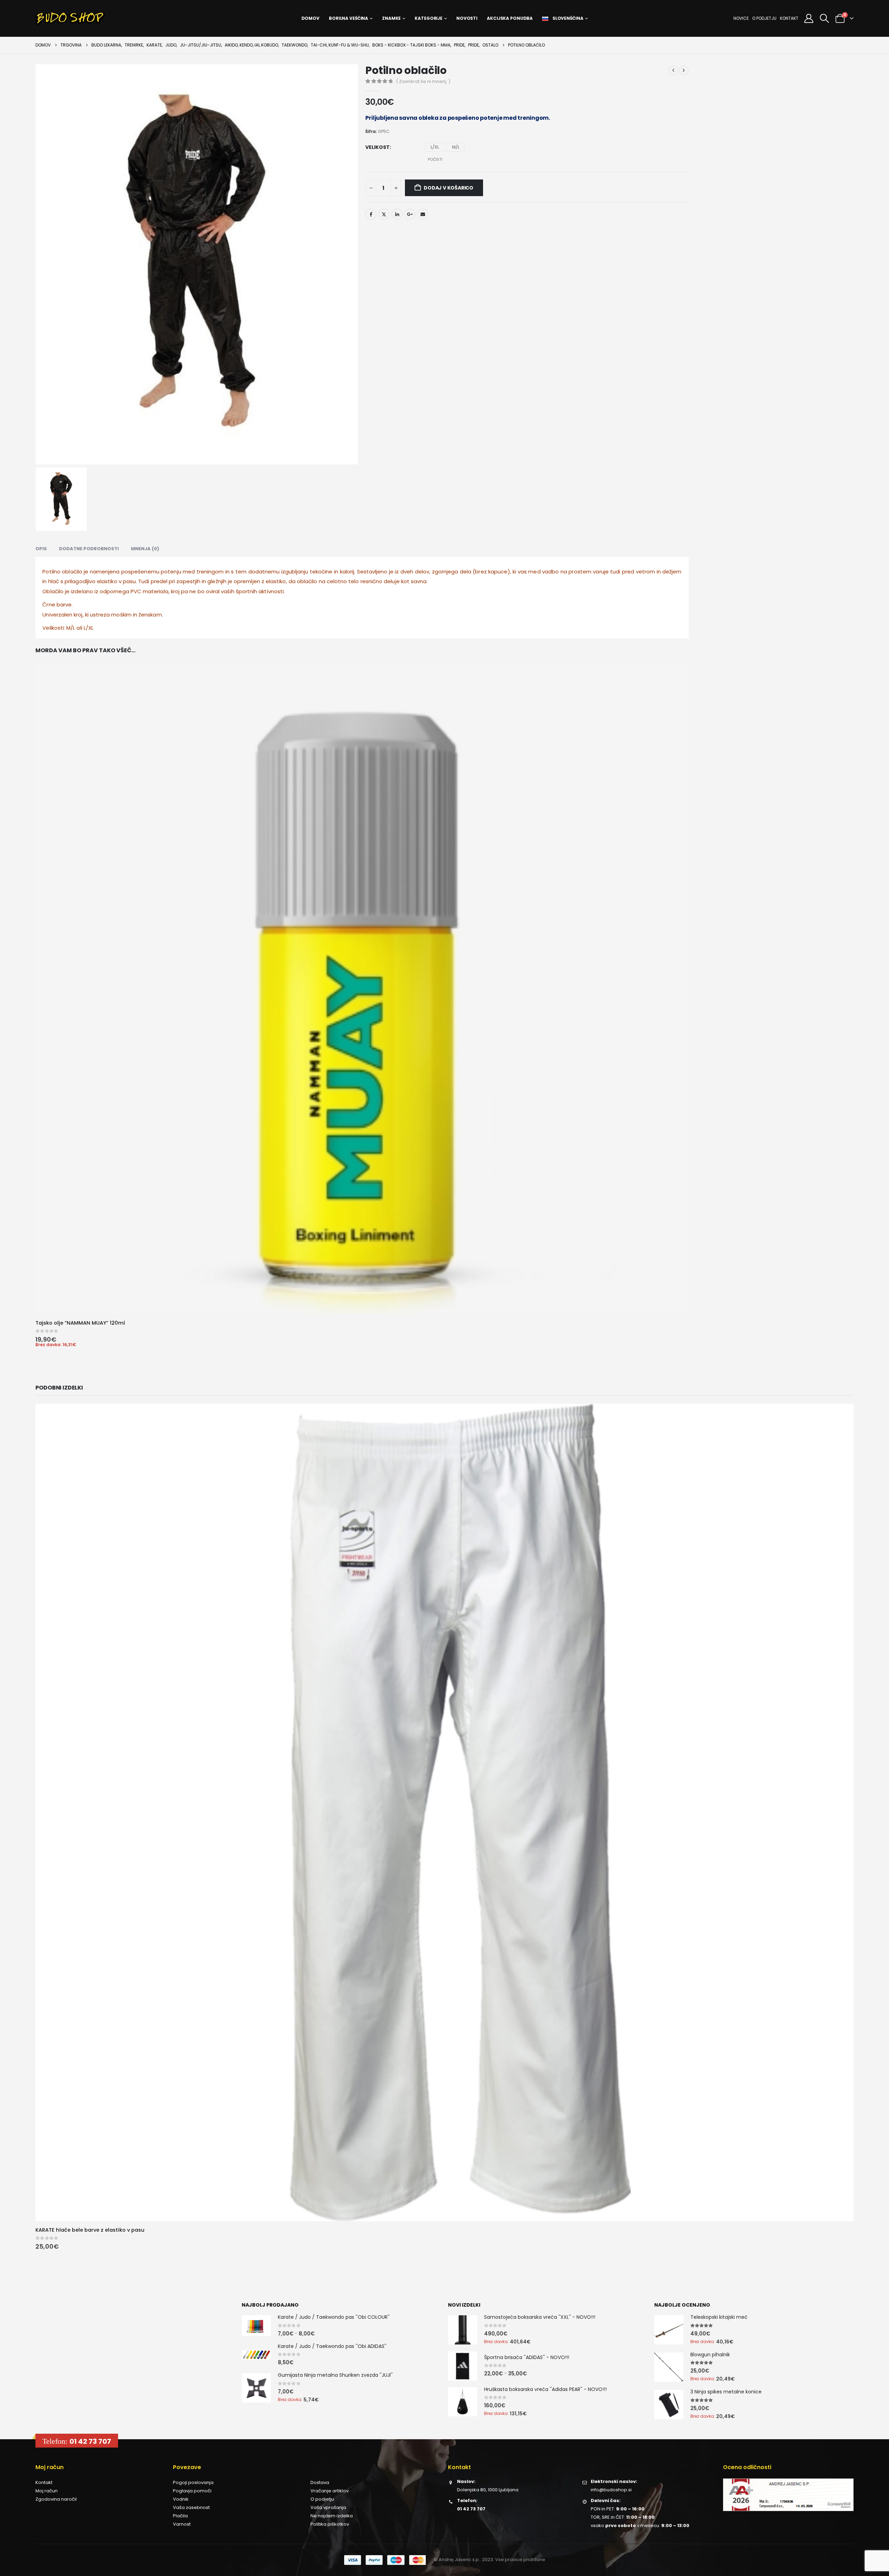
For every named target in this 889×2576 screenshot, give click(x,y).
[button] (201, 2495)
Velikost (377, 147)
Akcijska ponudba (510, 18)
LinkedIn (397, 203)
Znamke (391, 18)
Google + (410, 203)
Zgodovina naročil (56, 610)
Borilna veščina (348, 18)
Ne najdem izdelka (332, 626)
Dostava (320, 593)
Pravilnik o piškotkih (87, 2563)
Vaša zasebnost (128, 2563)
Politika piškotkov (330, 635)
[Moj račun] (809, 18)
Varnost (182, 635)
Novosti (467, 18)
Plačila (180, 626)
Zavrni (108, 2547)
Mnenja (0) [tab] (145, 227)
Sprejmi (42, 2547)
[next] (684, 70)
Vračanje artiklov (330, 601)
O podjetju (764, 18)
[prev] (673, 70)
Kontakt (789, 18)
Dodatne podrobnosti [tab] (89, 227)
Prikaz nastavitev (174, 2547)
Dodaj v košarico (448, 177)
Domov (310, 18)
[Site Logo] (70, 18)
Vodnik (181, 610)
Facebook (371, 203)
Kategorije (429, 18)
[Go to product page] (256, 437)
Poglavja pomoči (192, 601)
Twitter (384, 203)
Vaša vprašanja (328, 618)
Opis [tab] (41, 227)
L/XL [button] (435, 147)
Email (423, 203)
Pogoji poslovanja (193, 593)
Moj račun (47, 601)
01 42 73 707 (90, 552)
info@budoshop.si (611, 600)
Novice (741, 18)
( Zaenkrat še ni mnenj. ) (423, 81)
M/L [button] (456, 147)
